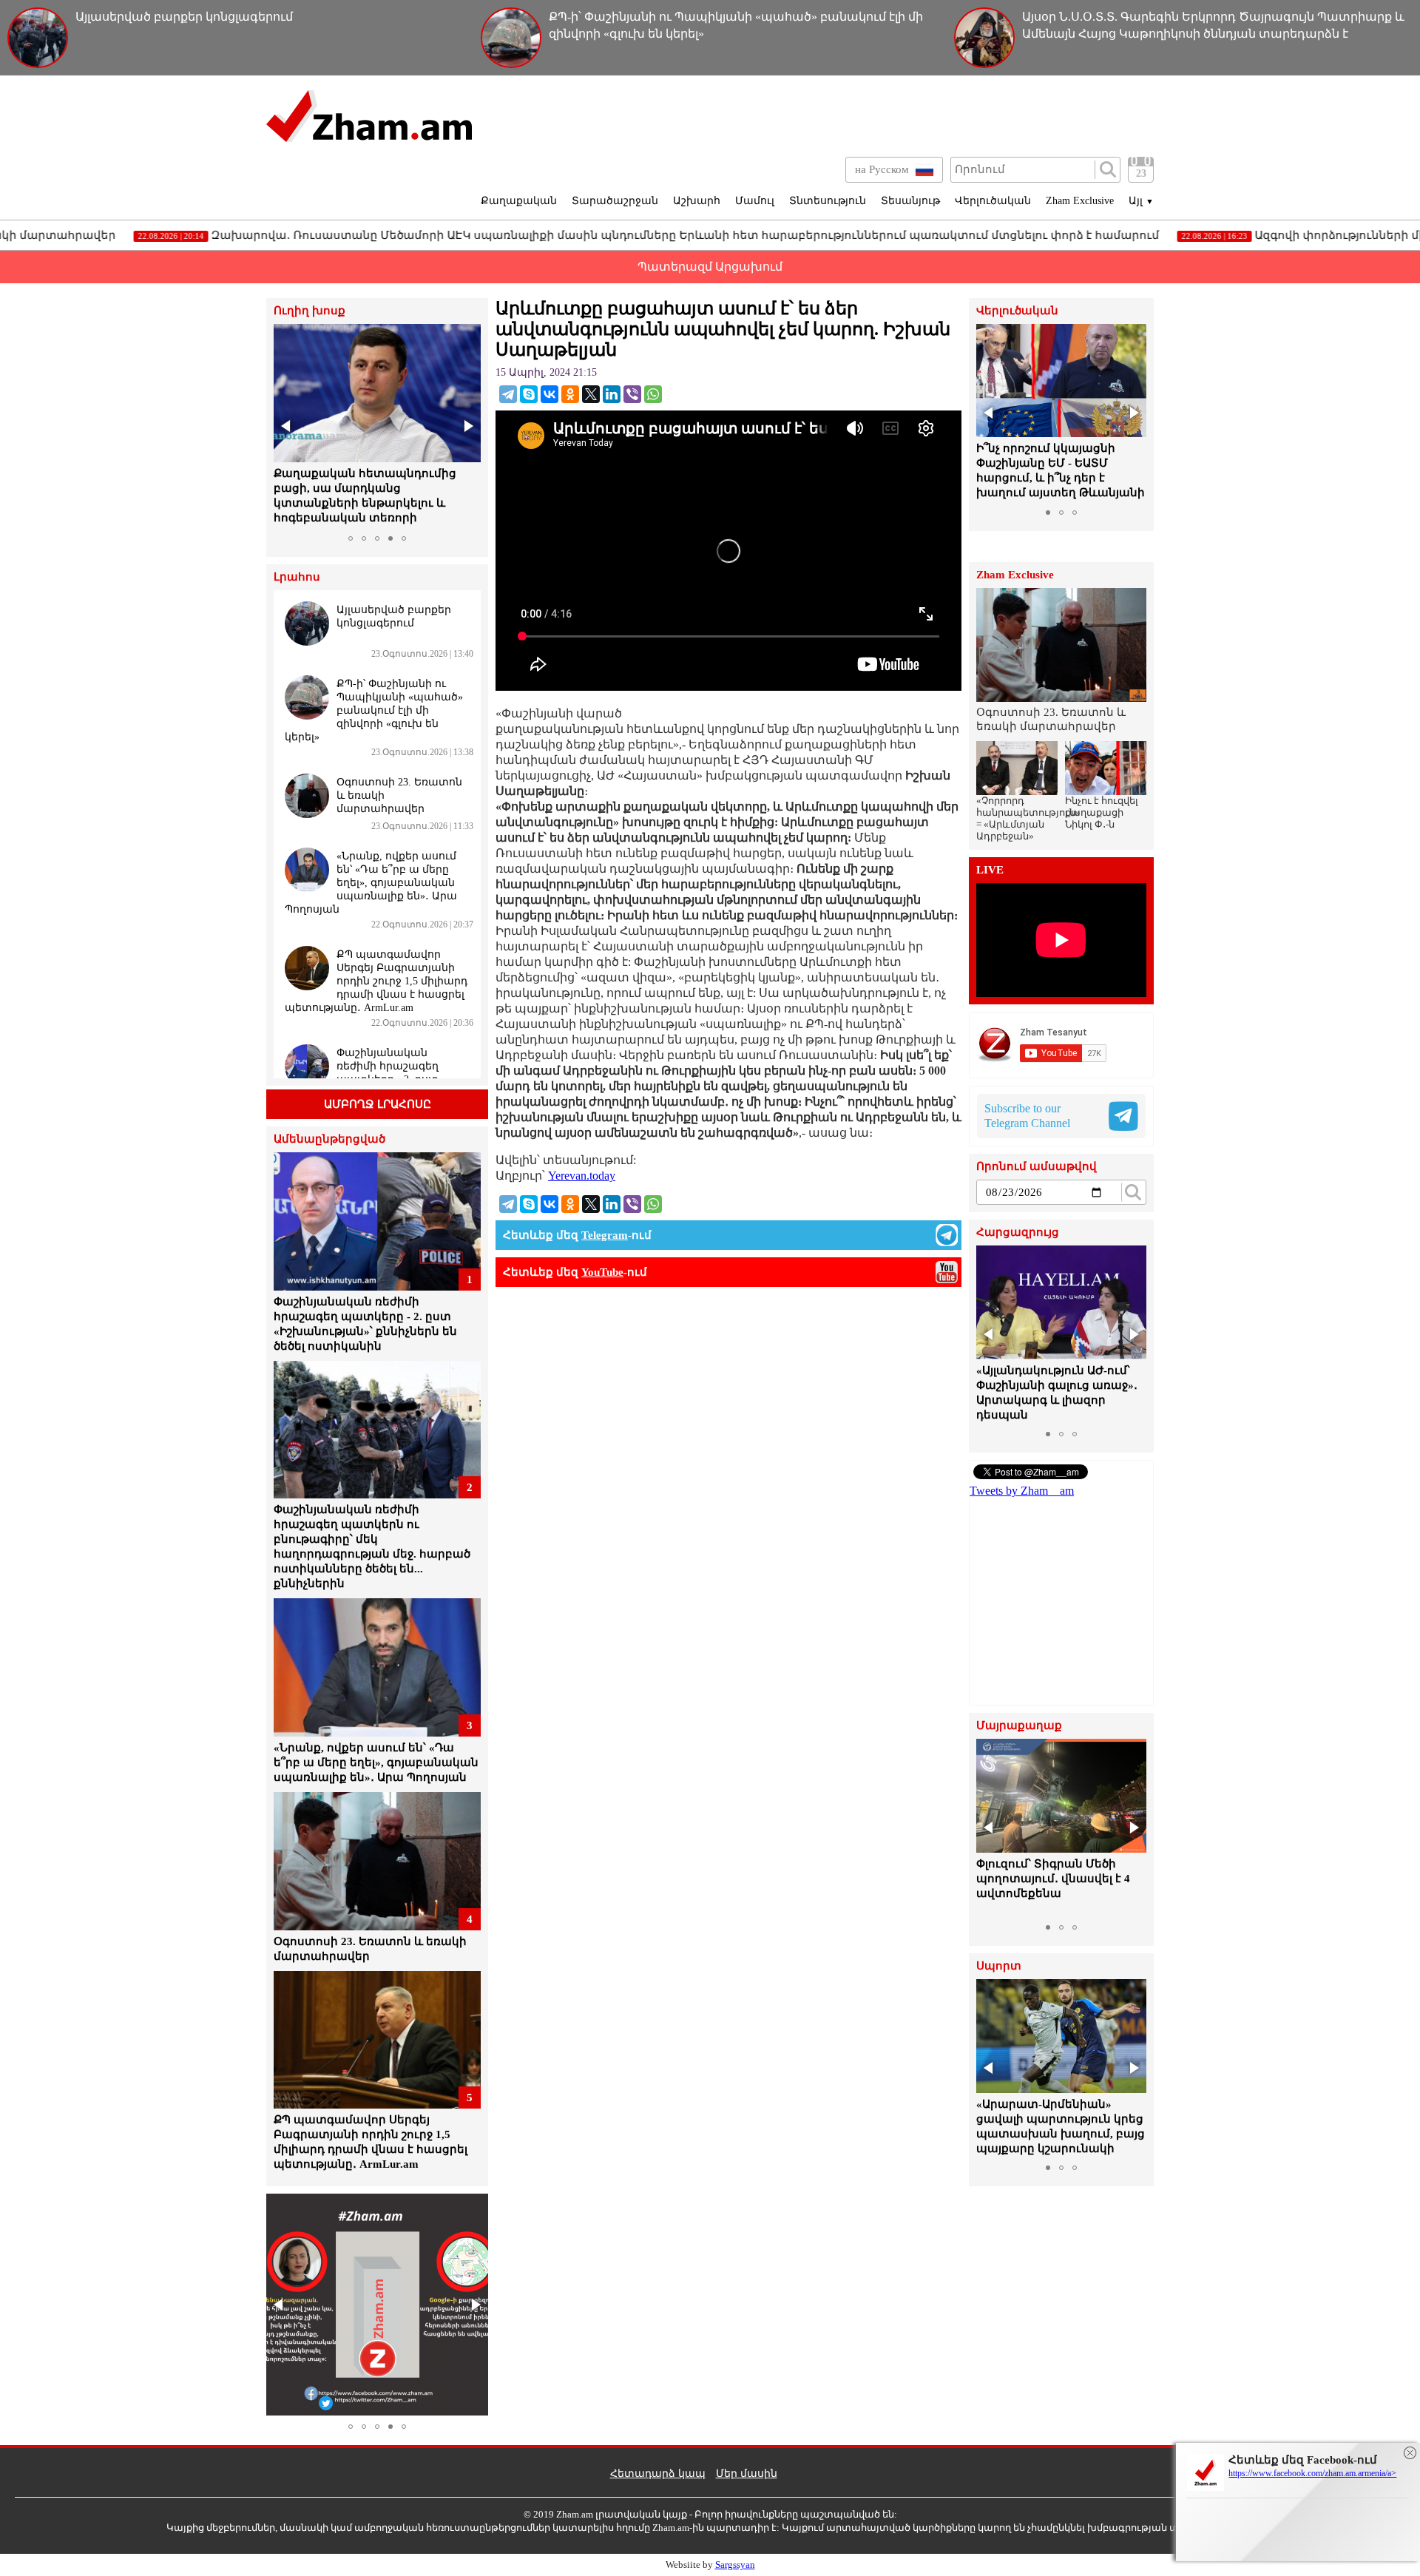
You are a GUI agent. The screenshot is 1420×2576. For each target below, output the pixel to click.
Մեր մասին (747, 2474)
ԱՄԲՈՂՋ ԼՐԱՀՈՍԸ (378, 1104)
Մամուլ (755, 201)
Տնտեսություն (828, 201)
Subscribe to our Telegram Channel (1027, 1116)
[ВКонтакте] (550, 394)
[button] (287, 426)
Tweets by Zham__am (1022, 1491)
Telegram (605, 1235)
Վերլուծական (993, 201)
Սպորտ (999, 1966)
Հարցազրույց (1018, 1233)
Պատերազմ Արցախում (710, 267)
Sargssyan (735, 2565)
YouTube (602, 1272)
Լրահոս (297, 577)
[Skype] (529, 394)
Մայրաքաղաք (1019, 1726)
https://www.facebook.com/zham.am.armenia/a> (1312, 2473)
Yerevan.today (582, 1176)
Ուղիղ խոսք (310, 311)
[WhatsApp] (653, 394)
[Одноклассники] (570, 394)
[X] (591, 394)
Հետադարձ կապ (658, 2474)
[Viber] (632, 394)
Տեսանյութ (910, 201)
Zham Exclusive (1080, 201)
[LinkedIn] (612, 394)
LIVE (990, 870)
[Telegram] (508, 394)
